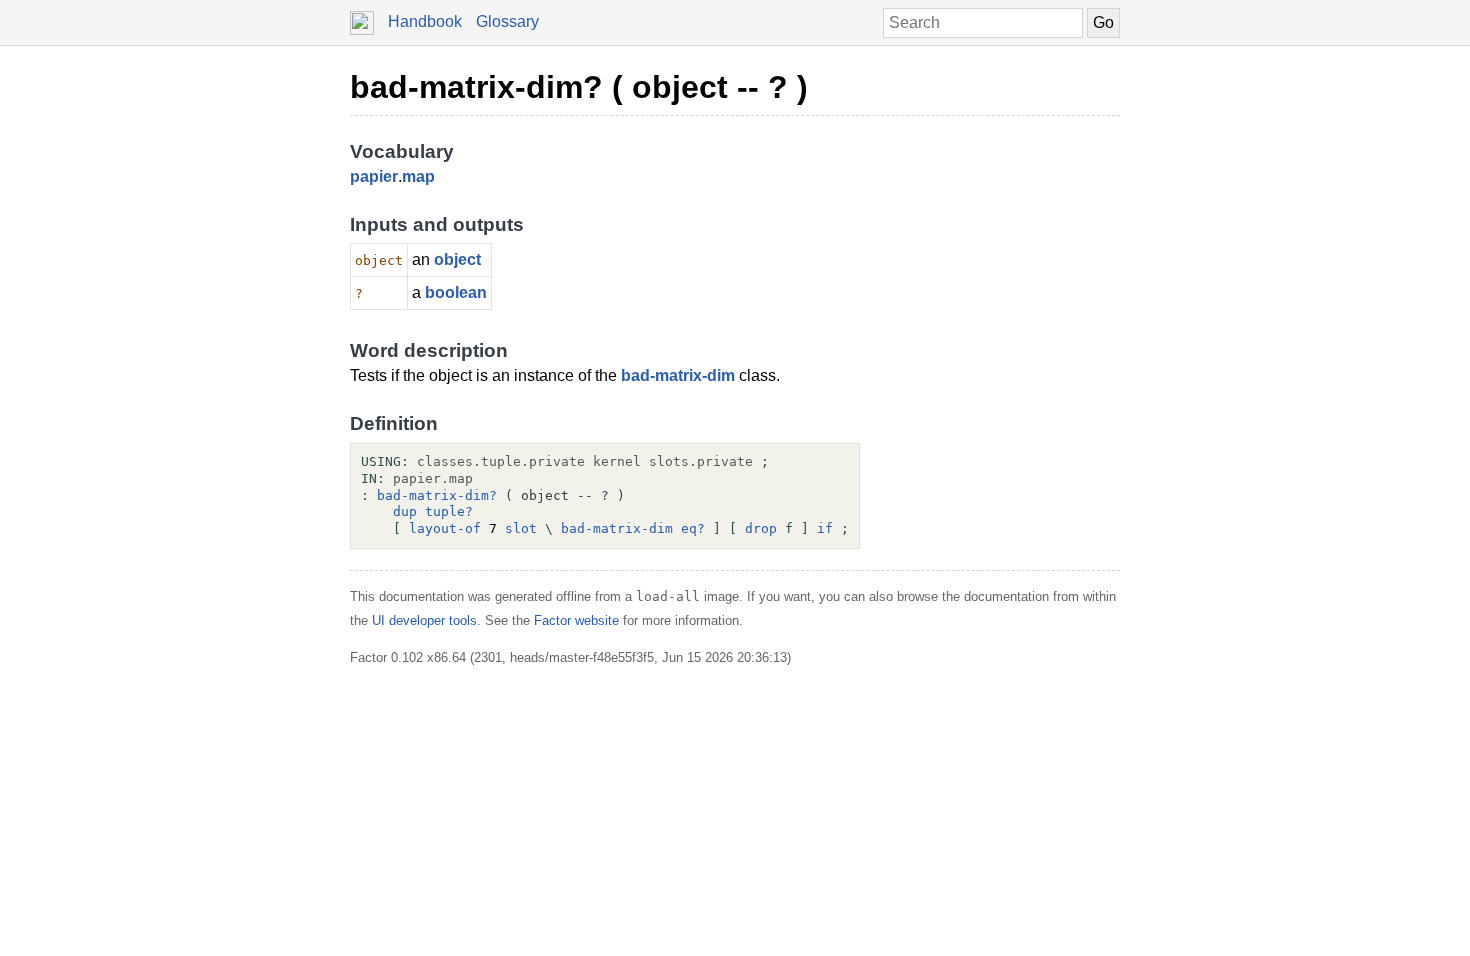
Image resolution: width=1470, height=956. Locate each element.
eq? (693, 528)
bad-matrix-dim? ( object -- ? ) (579, 87)
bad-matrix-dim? (437, 495)
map (418, 176)
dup (405, 511)
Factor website (576, 620)
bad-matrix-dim (678, 375)
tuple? (449, 511)
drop (761, 528)
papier (374, 176)
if (825, 528)
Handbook (425, 21)
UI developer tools (424, 620)
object (457, 259)
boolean (456, 292)
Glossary (507, 21)
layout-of (445, 528)
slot (521, 528)
